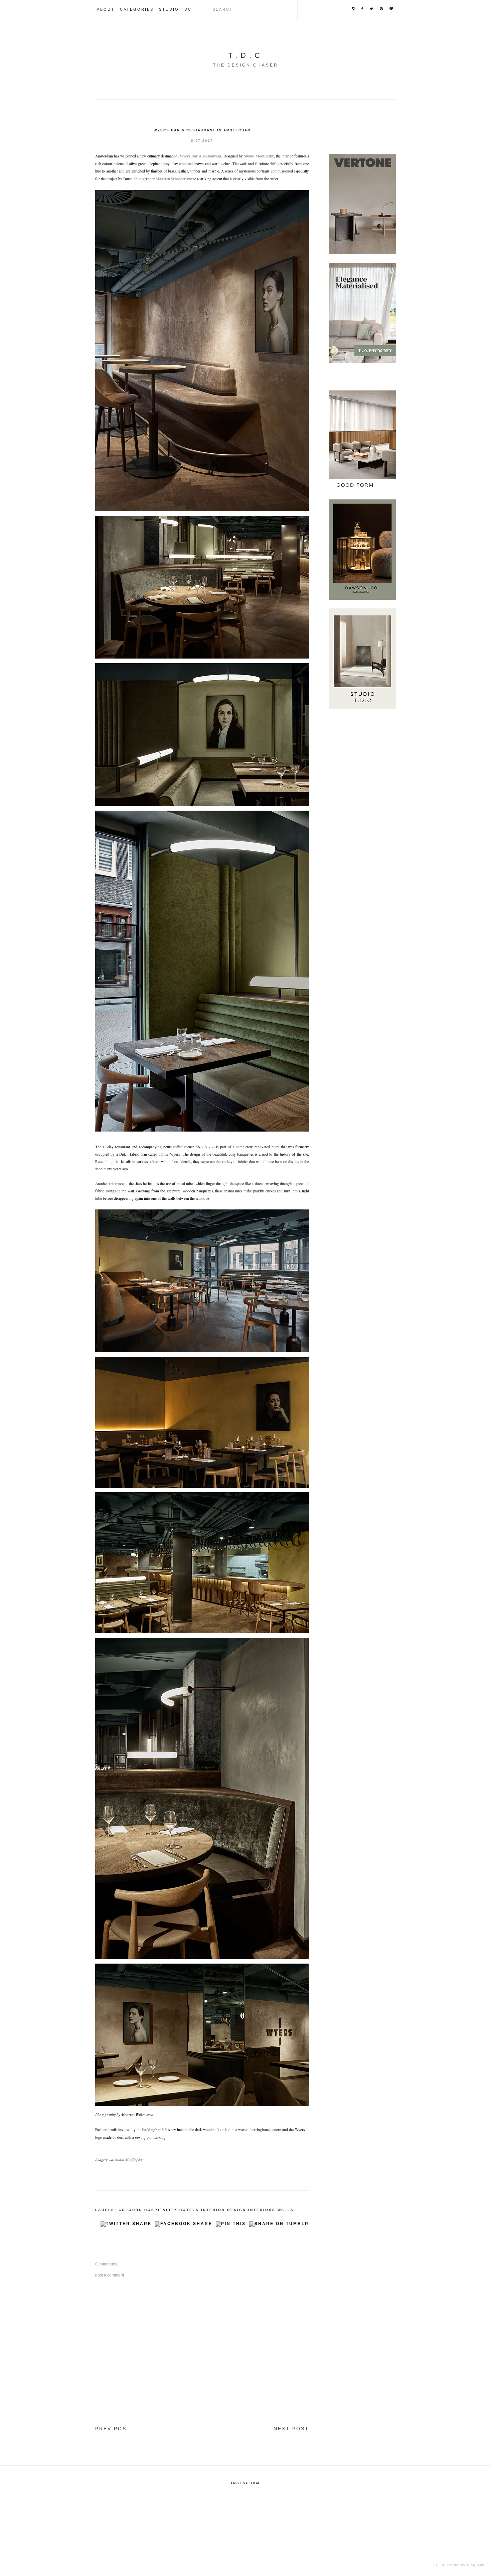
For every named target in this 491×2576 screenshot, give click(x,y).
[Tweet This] (126, 2226)
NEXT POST (291, 2429)
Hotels (189, 2210)
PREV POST (113, 2429)
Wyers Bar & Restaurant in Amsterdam (202, 130)
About (106, 9)
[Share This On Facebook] (184, 2226)
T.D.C (246, 55)
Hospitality (161, 2210)
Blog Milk (475, 2565)
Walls (286, 2210)
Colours (130, 2210)
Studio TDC (175, 9)
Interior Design (224, 2210)
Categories (137, 9)
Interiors (262, 2210)
